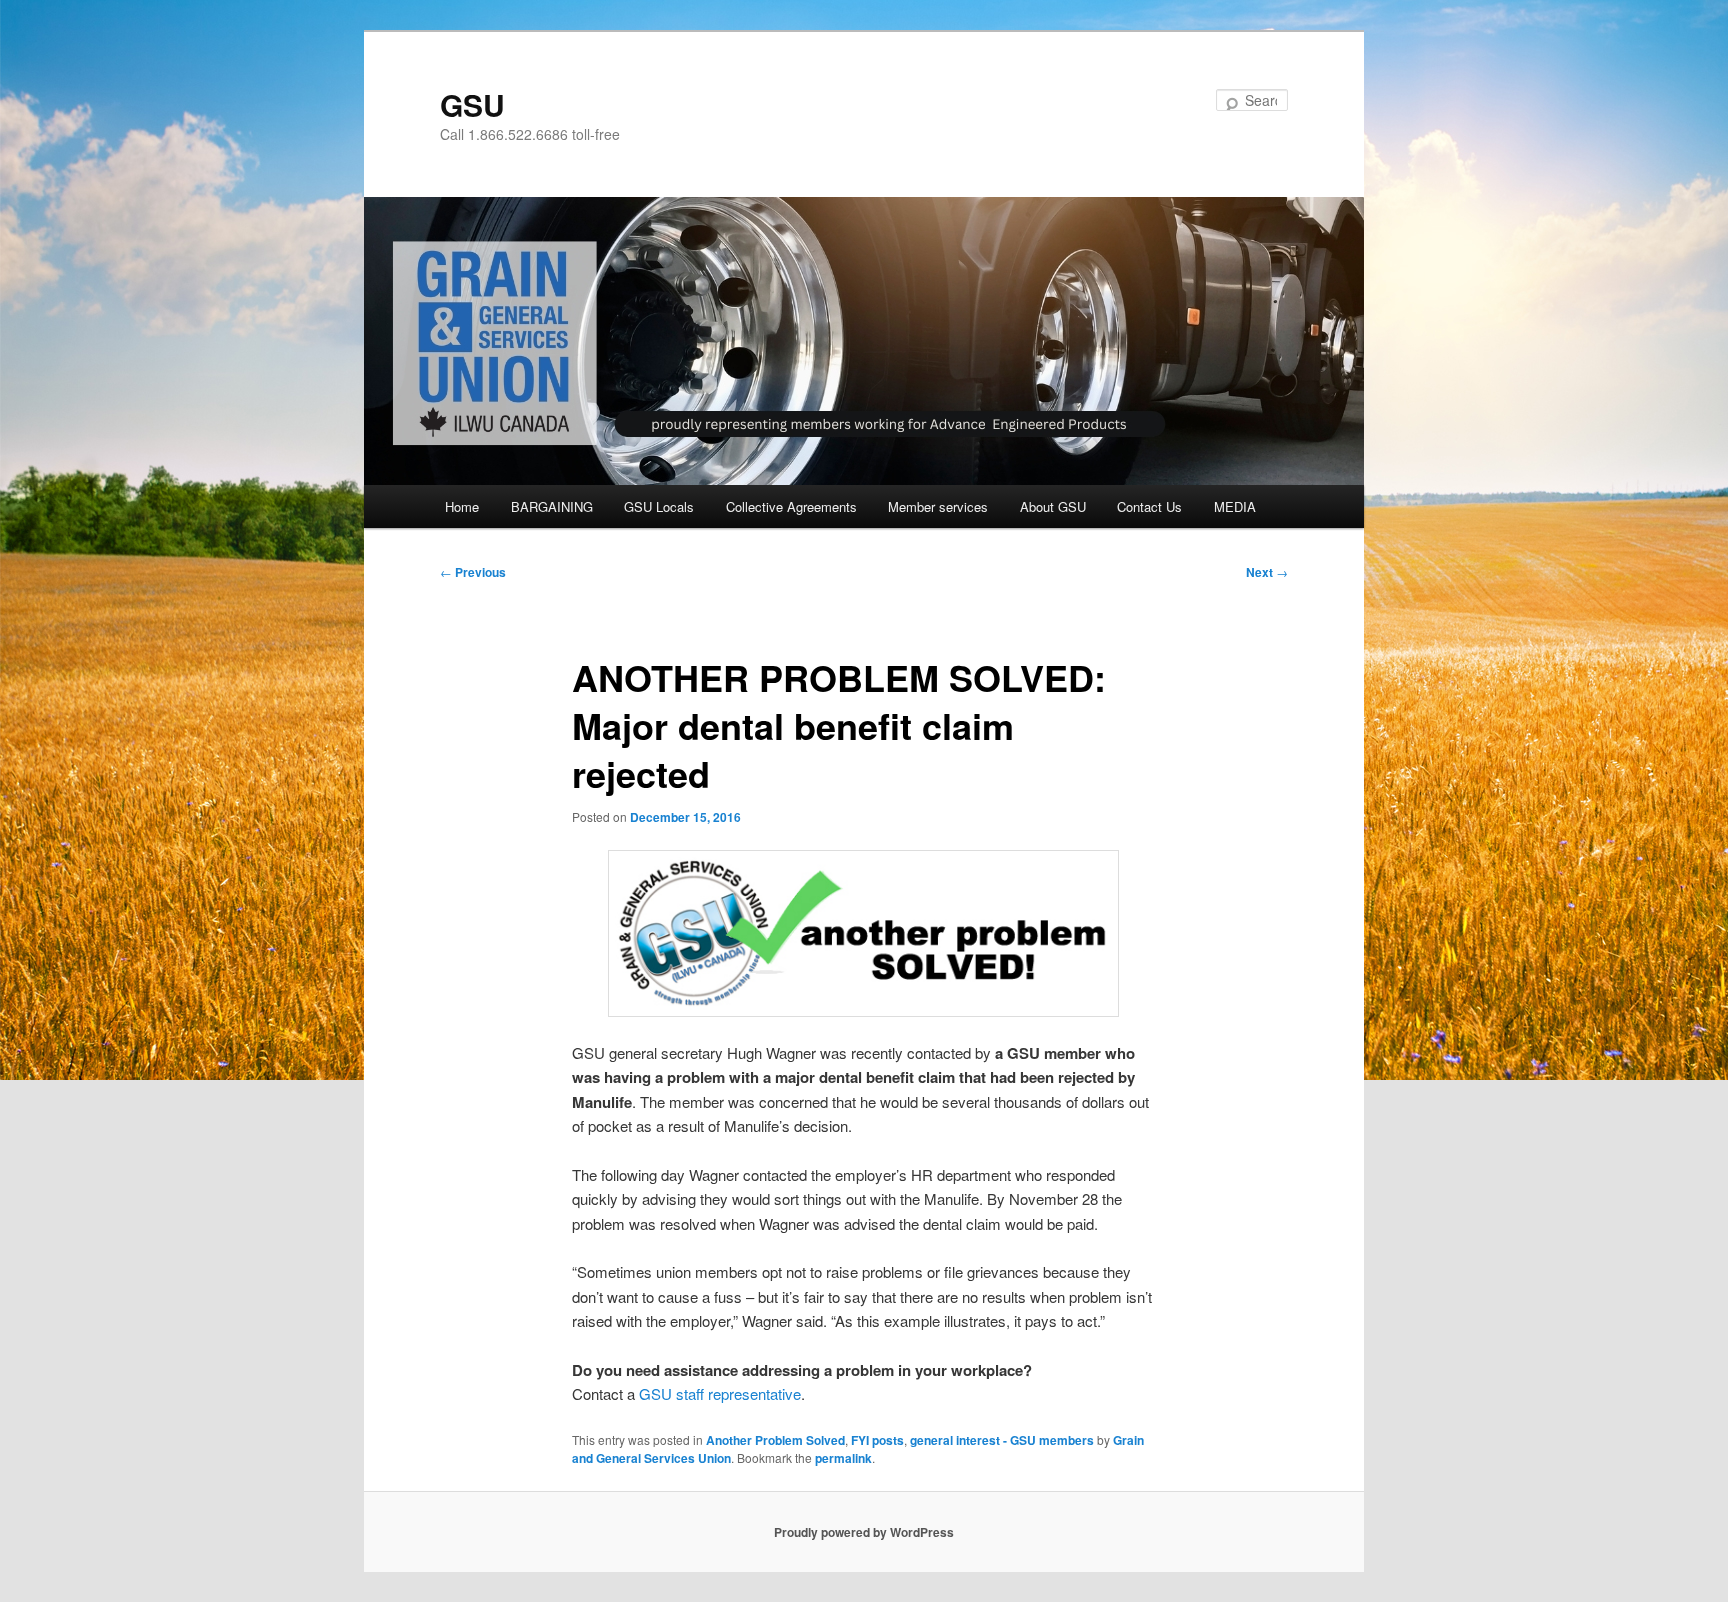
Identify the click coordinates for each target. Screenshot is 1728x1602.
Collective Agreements (791, 506)
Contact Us (1149, 506)
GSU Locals (659, 506)
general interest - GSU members (1002, 1440)
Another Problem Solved (775, 1440)
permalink (843, 1458)
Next (1267, 572)
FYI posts (877, 1440)
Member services (938, 506)
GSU (472, 104)
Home (462, 506)
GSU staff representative (720, 1393)
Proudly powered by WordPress (864, 1532)
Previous (473, 572)
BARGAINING (552, 506)
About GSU (1053, 506)
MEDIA (1235, 506)
